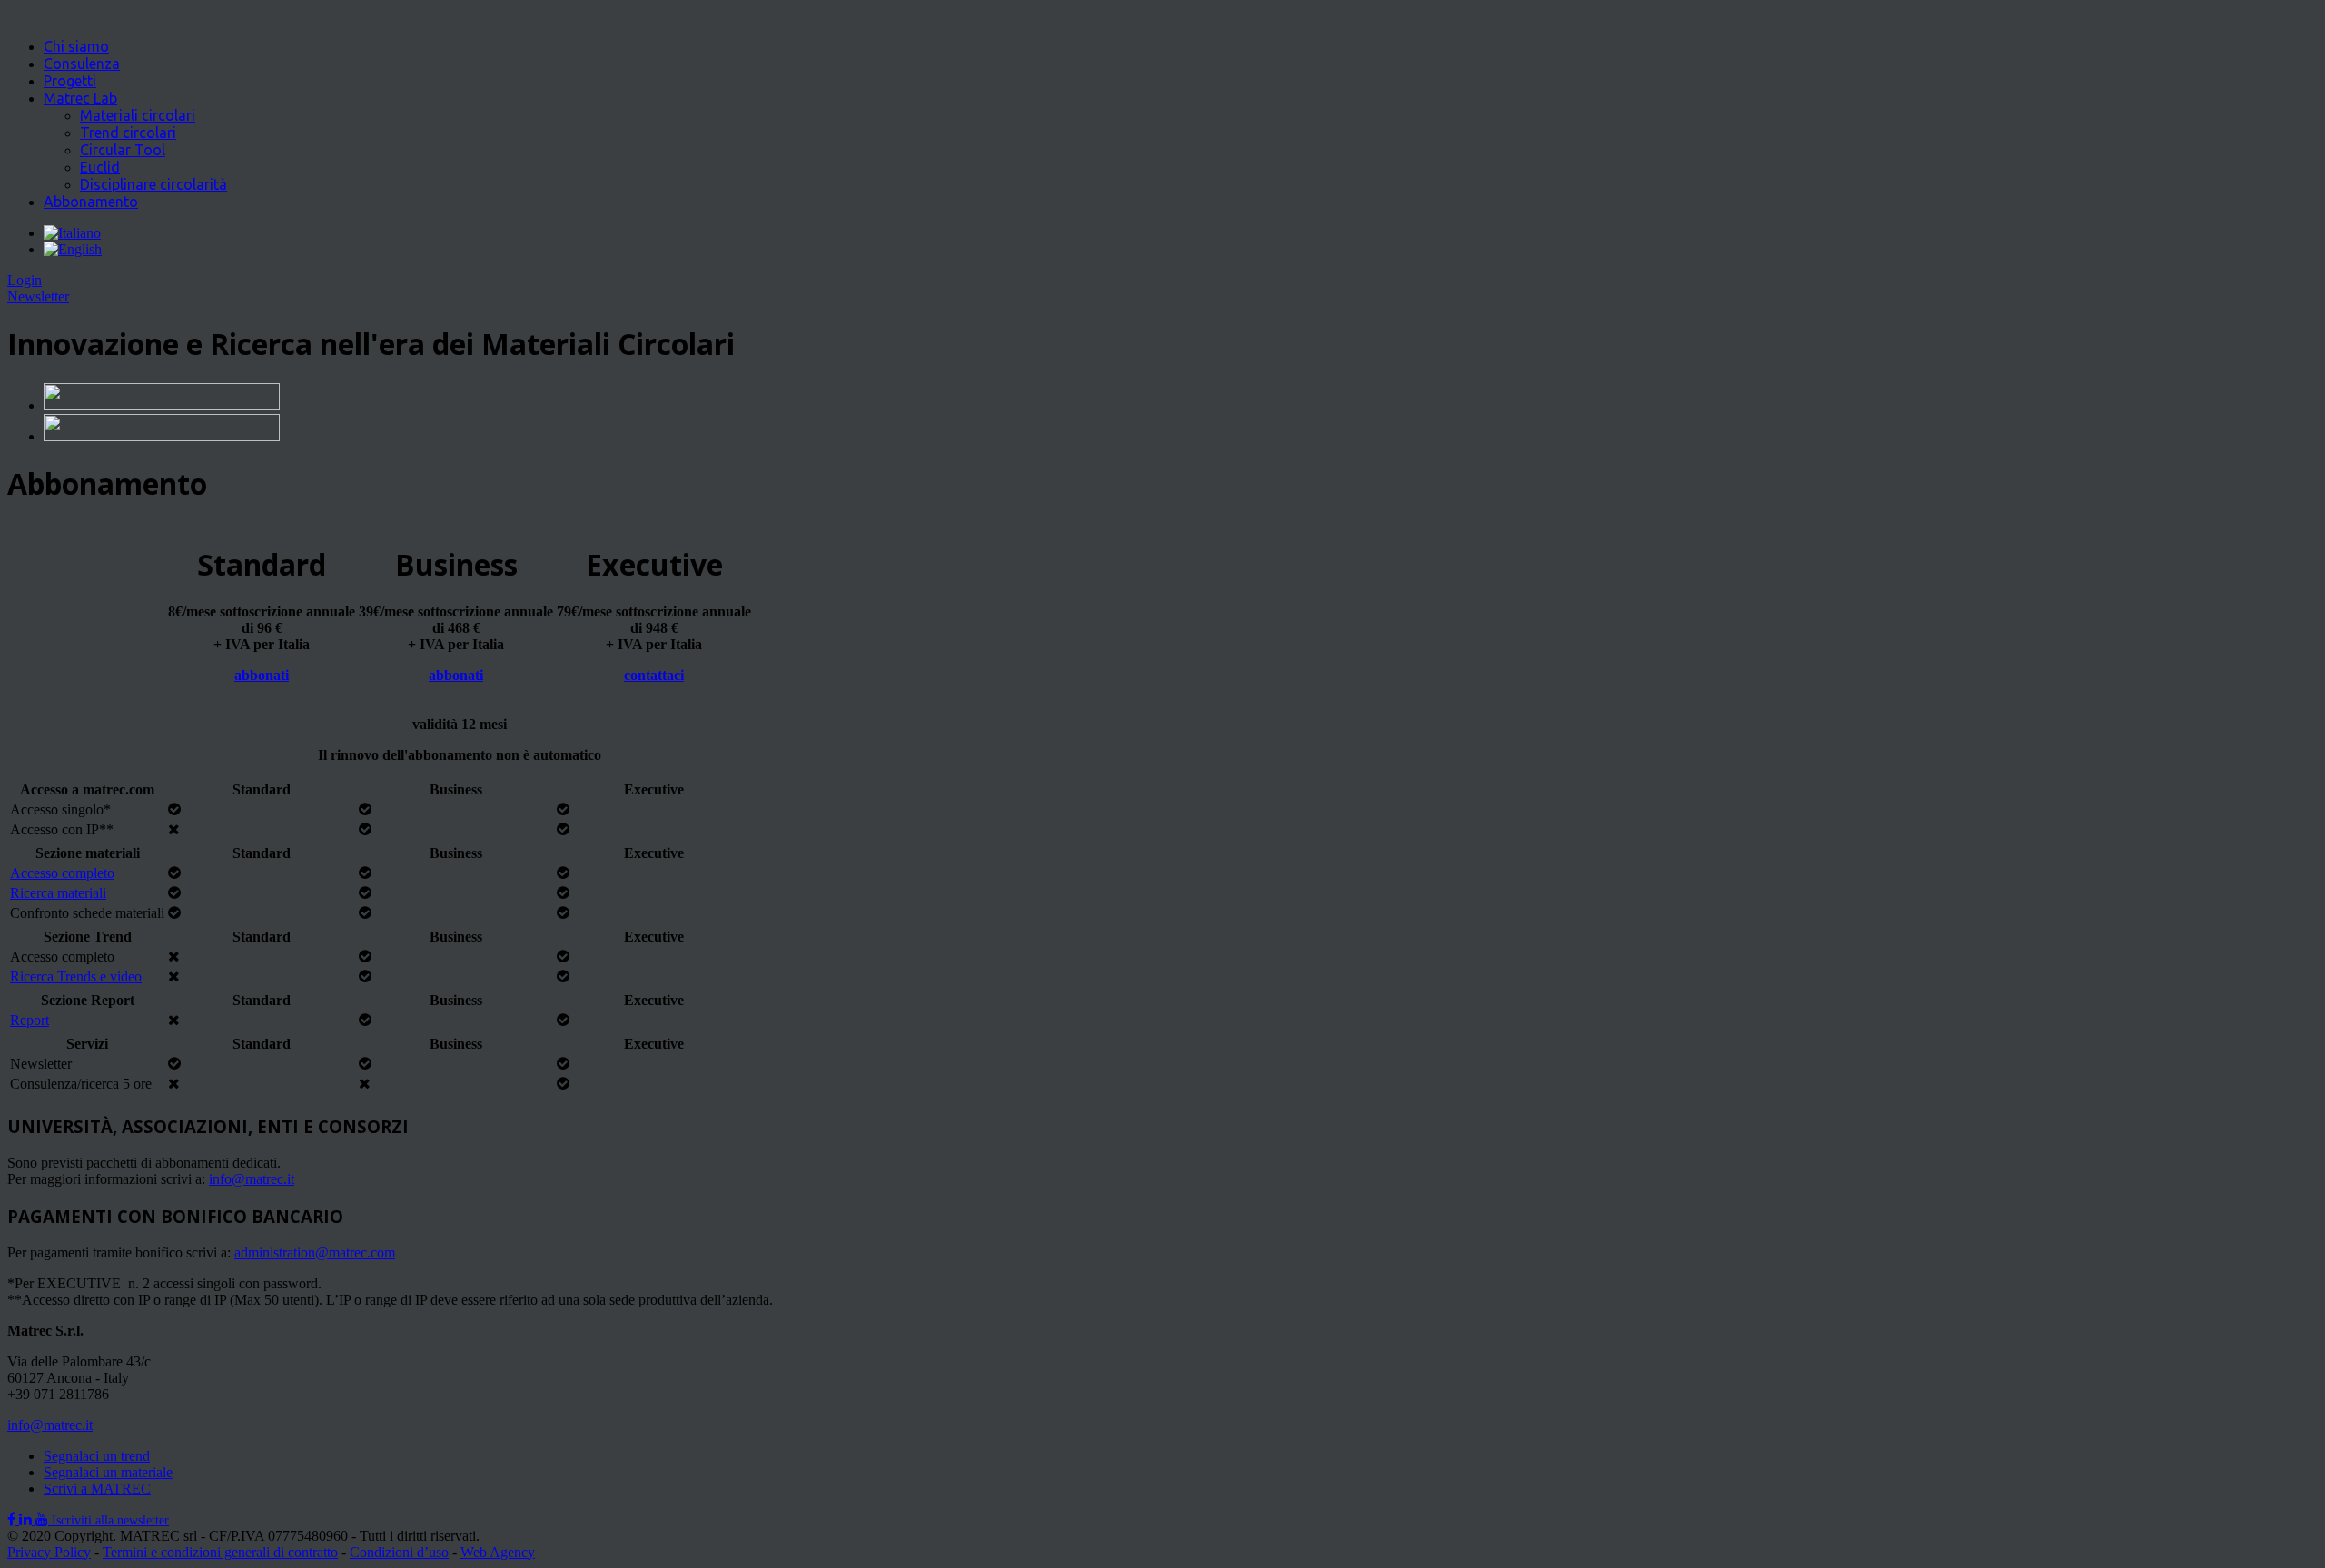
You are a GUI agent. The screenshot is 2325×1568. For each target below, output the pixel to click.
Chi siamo (76, 46)
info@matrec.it (50, 1425)
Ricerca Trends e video (76, 976)
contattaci (654, 675)
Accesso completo (62, 873)
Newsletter (38, 296)
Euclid (100, 167)
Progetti (70, 81)
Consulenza (82, 64)
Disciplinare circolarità (153, 184)
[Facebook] (13, 1519)
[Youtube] (44, 1519)
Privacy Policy (49, 1552)
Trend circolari (128, 133)
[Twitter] (27, 1519)
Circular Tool (123, 150)
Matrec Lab (80, 98)
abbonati (262, 675)
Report (30, 1020)
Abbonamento (91, 202)
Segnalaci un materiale (108, 1472)
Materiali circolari (138, 115)
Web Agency (498, 1552)
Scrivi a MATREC (97, 1489)
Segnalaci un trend (97, 1456)
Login (25, 280)
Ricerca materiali (58, 893)
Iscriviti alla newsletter (110, 1520)
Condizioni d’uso (399, 1552)
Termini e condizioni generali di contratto (220, 1552)
